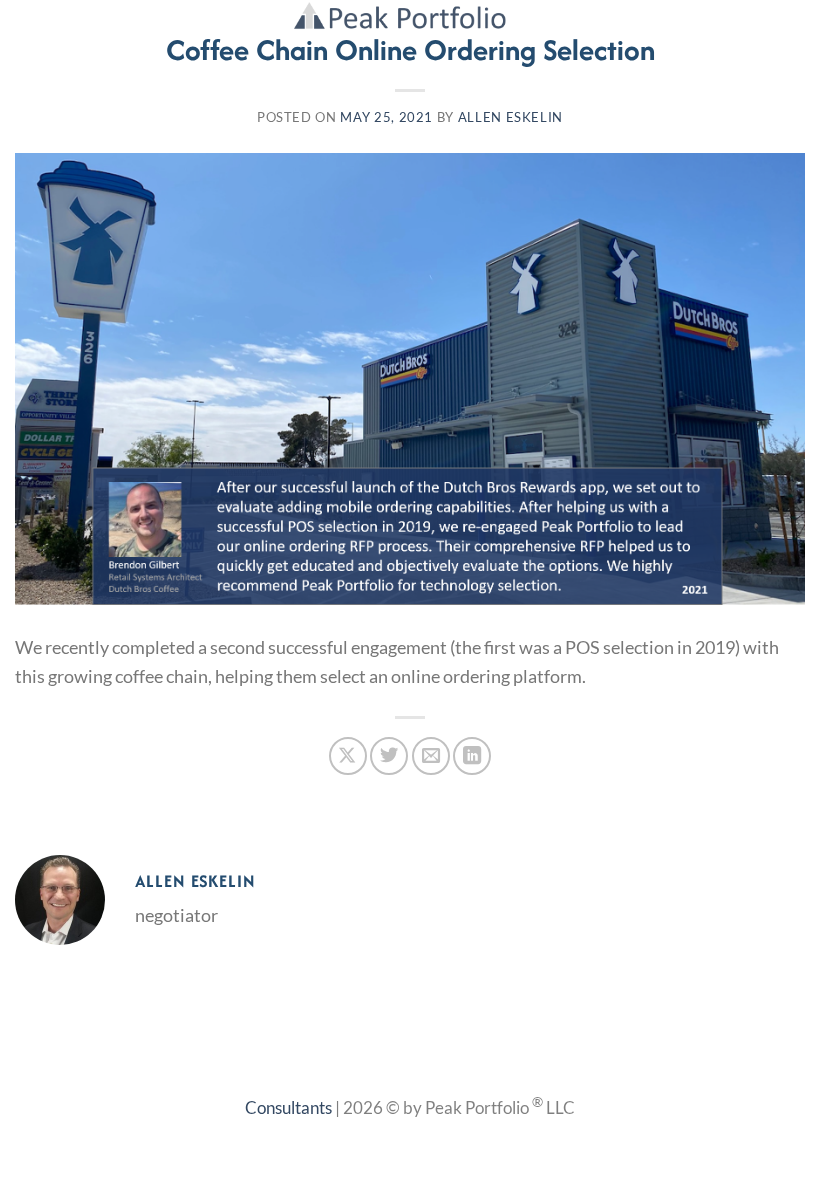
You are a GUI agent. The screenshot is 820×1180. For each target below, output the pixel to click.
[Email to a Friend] (431, 756)
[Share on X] (348, 756)
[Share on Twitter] (389, 756)
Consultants (288, 1108)
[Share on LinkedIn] (472, 756)
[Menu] (791, 27)
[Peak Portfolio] (410, 15)
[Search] (754, 26)
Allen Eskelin (510, 117)
